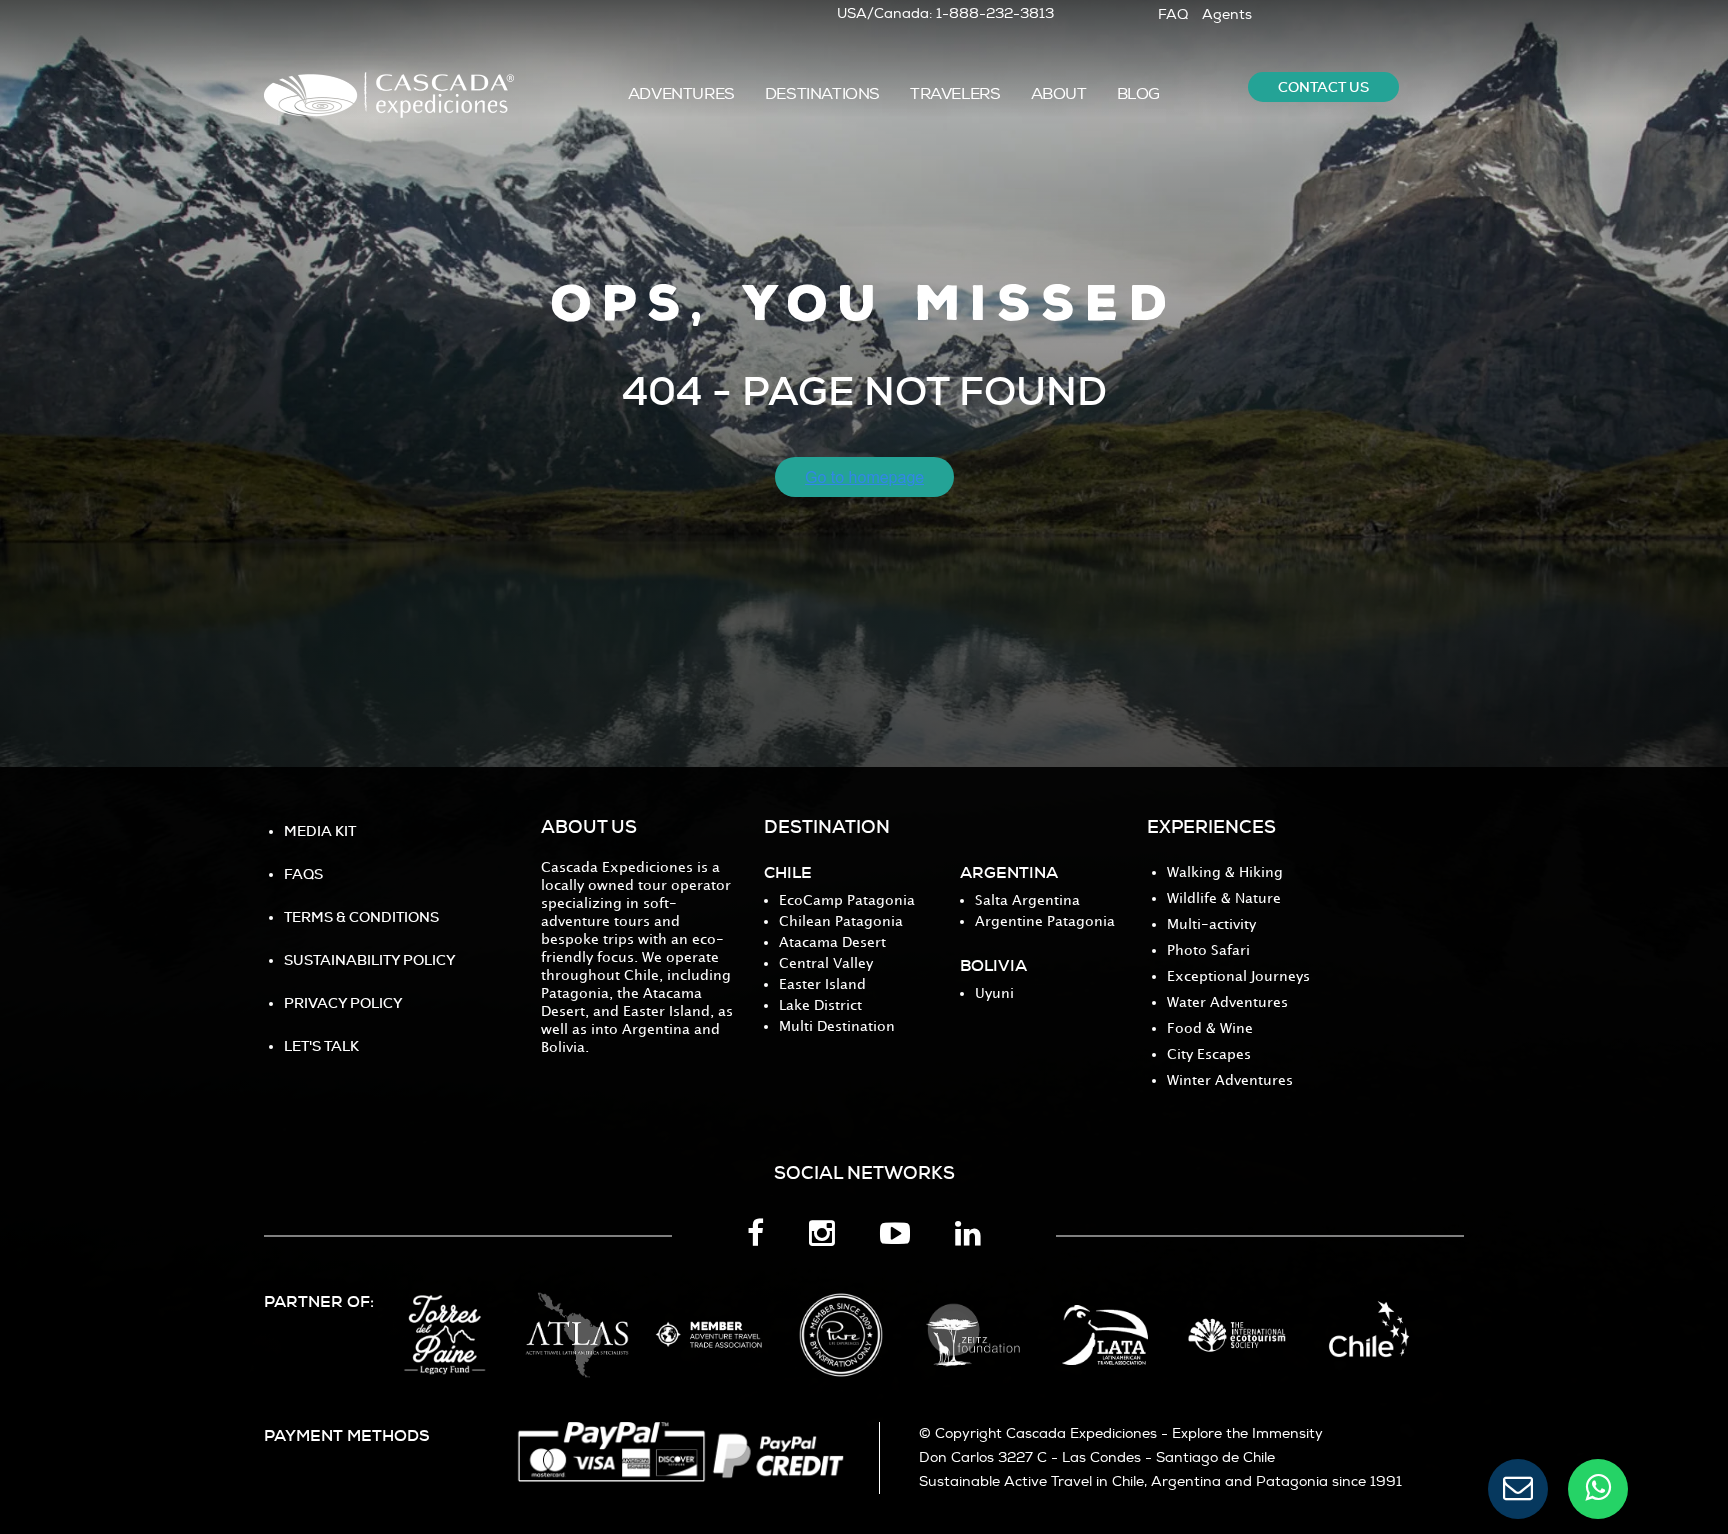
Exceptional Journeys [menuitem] (1238, 976)
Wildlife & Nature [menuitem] (1224, 898)
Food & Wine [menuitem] (1210, 1028)
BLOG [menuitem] (1138, 94)
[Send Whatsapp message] (1598, 1489)
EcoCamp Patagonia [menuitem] (847, 900)
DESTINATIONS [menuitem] (822, 94)
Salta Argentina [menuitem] (1027, 900)
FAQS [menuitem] (303, 874)
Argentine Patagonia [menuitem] (1045, 921)
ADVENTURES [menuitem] (681, 94)
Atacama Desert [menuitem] (832, 942)
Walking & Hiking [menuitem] (1225, 872)
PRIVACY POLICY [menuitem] (343, 1003)
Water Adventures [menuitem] (1227, 1002)
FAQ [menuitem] (1173, 14)
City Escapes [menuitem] (1209, 1054)
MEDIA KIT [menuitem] (320, 831)
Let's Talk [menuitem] (321, 1046)
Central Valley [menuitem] (826, 963)
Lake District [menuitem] (820, 1005)
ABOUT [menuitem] (1059, 94)
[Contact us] (1518, 1489)
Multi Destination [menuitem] (837, 1026)
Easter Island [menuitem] (822, 984)
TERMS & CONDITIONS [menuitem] (361, 917)
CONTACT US (1323, 87)
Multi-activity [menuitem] (1211, 924)
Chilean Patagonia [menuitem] (841, 921)
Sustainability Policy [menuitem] (370, 960)
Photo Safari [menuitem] (1208, 950)
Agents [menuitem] (1227, 14)
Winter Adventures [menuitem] (1230, 1080)
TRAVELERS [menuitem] (955, 94)
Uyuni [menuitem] (994, 993)
